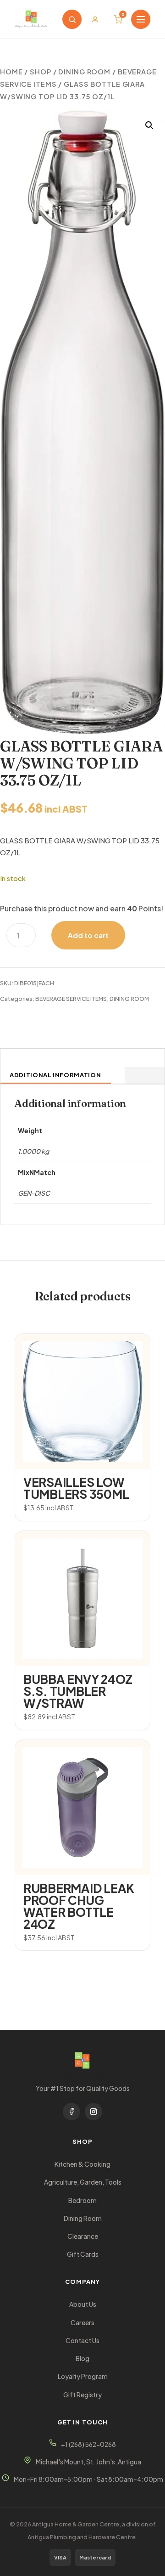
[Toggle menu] (141, 19)
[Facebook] (71, 2112)
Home (11, 72)
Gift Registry (82, 2395)
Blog (82, 2359)
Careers (82, 2323)
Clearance (83, 2236)
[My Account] (95, 19)
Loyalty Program (83, 2376)
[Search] (72, 19)
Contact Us (82, 2341)
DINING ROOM (84, 72)
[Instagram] (93, 2112)
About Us (83, 2304)
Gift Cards (83, 2254)
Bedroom (82, 2200)
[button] (149, 125)
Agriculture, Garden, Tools (83, 2182)
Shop (41, 72)
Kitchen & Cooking (82, 2164)
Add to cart (88, 935)
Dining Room (83, 2218)
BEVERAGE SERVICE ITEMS (71, 999)
